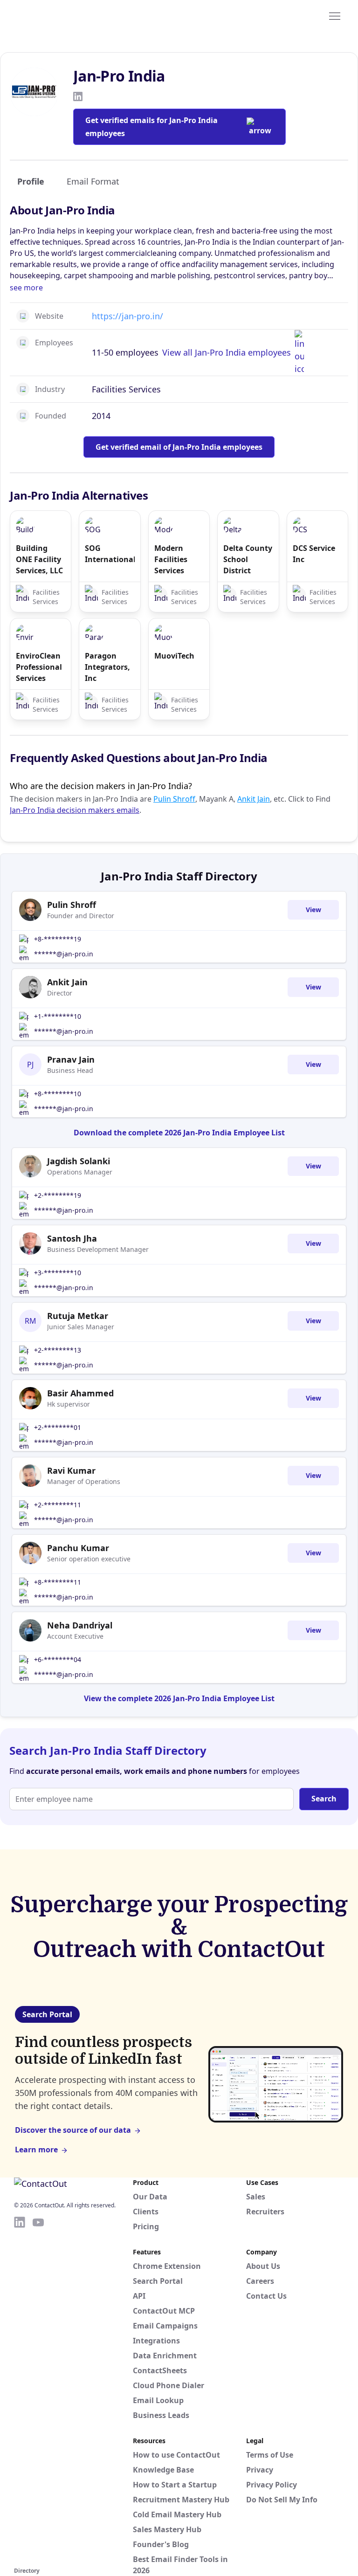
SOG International (110, 554)
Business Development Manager (98, 1249)
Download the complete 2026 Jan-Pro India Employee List (179, 1133)
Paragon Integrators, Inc (107, 667)
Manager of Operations (84, 1481)
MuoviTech (174, 656)
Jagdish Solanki (79, 1161)
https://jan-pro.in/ (127, 316)
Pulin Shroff (174, 799)
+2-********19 (58, 1195)
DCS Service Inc (314, 554)
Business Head (70, 1070)
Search (324, 1799)
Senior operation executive (89, 1559)
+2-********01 (58, 1427)
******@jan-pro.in (64, 954)
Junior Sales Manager (81, 1327)
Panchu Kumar (78, 1548)
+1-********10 (58, 1016)
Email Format (93, 181)
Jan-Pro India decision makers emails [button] (75, 810)
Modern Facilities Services (171, 559)
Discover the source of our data (73, 2130)
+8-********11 (58, 1582)
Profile (31, 181)
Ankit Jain (254, 799)
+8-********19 (58, 939)
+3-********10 (58, 1273)
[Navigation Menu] (335, 15)
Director (60, 993)
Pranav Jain (71, 1059)
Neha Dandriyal (80, 1625)
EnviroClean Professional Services (39, 667)
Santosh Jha (72, 1238)
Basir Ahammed (80, 1393)
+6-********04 (58, 1659)
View (313, 910)
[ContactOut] (60, 15)
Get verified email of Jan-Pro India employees (179, 447)
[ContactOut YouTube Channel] (38, 2390)
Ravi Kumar (71, 1470)
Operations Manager (80, 1172)
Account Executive (75, 1636)
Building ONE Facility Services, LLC (39, 559)
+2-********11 (58, 1505)
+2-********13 (58, 1350)
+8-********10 (58, 1094)
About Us (263, 2266)
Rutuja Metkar (78, 1316)
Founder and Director (81, 916)
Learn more (36, 2150)
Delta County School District (248, 559)
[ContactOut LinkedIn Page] (20, 2390)
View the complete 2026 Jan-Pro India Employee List (179, 1698)
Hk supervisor (69, 1404)
